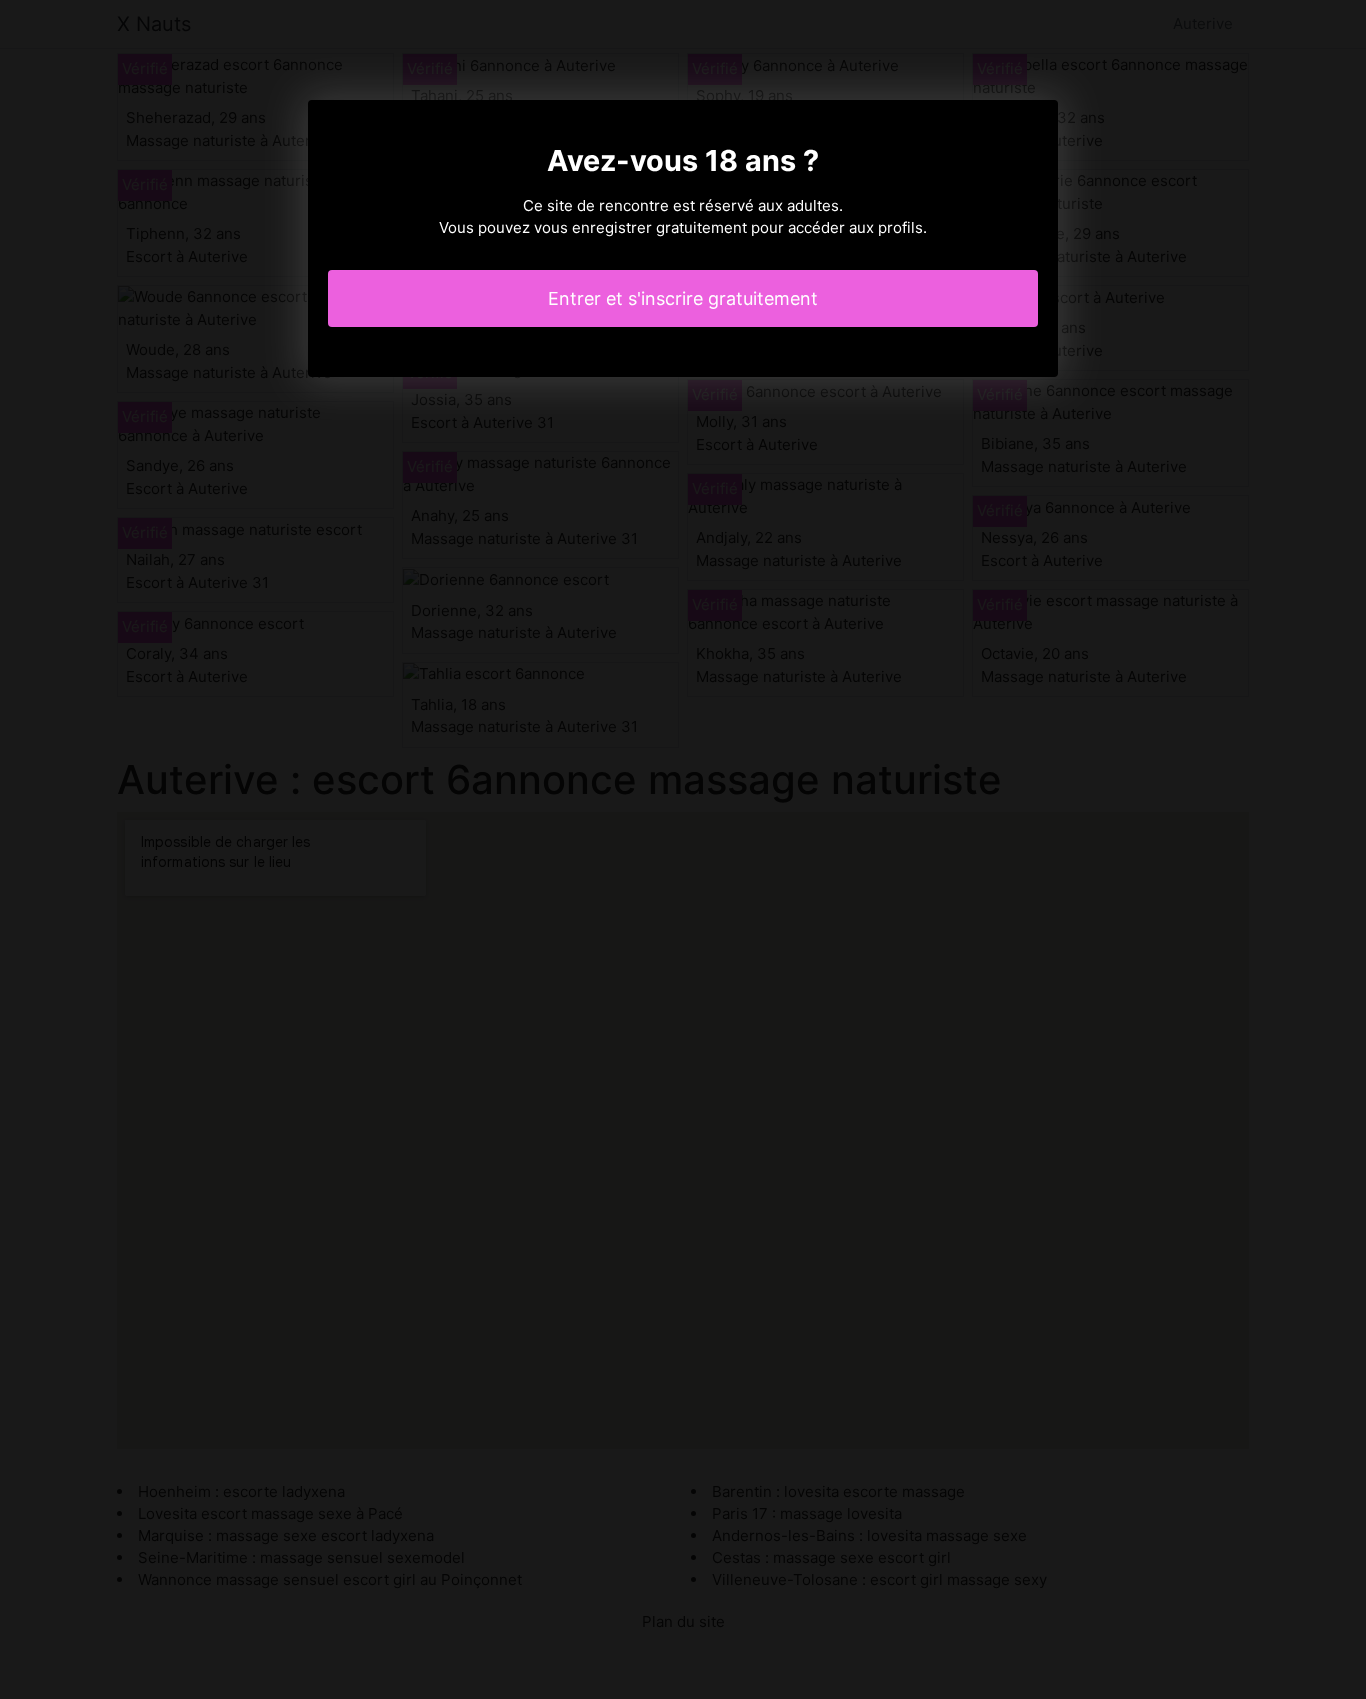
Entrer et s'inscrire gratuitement (683, 298)
